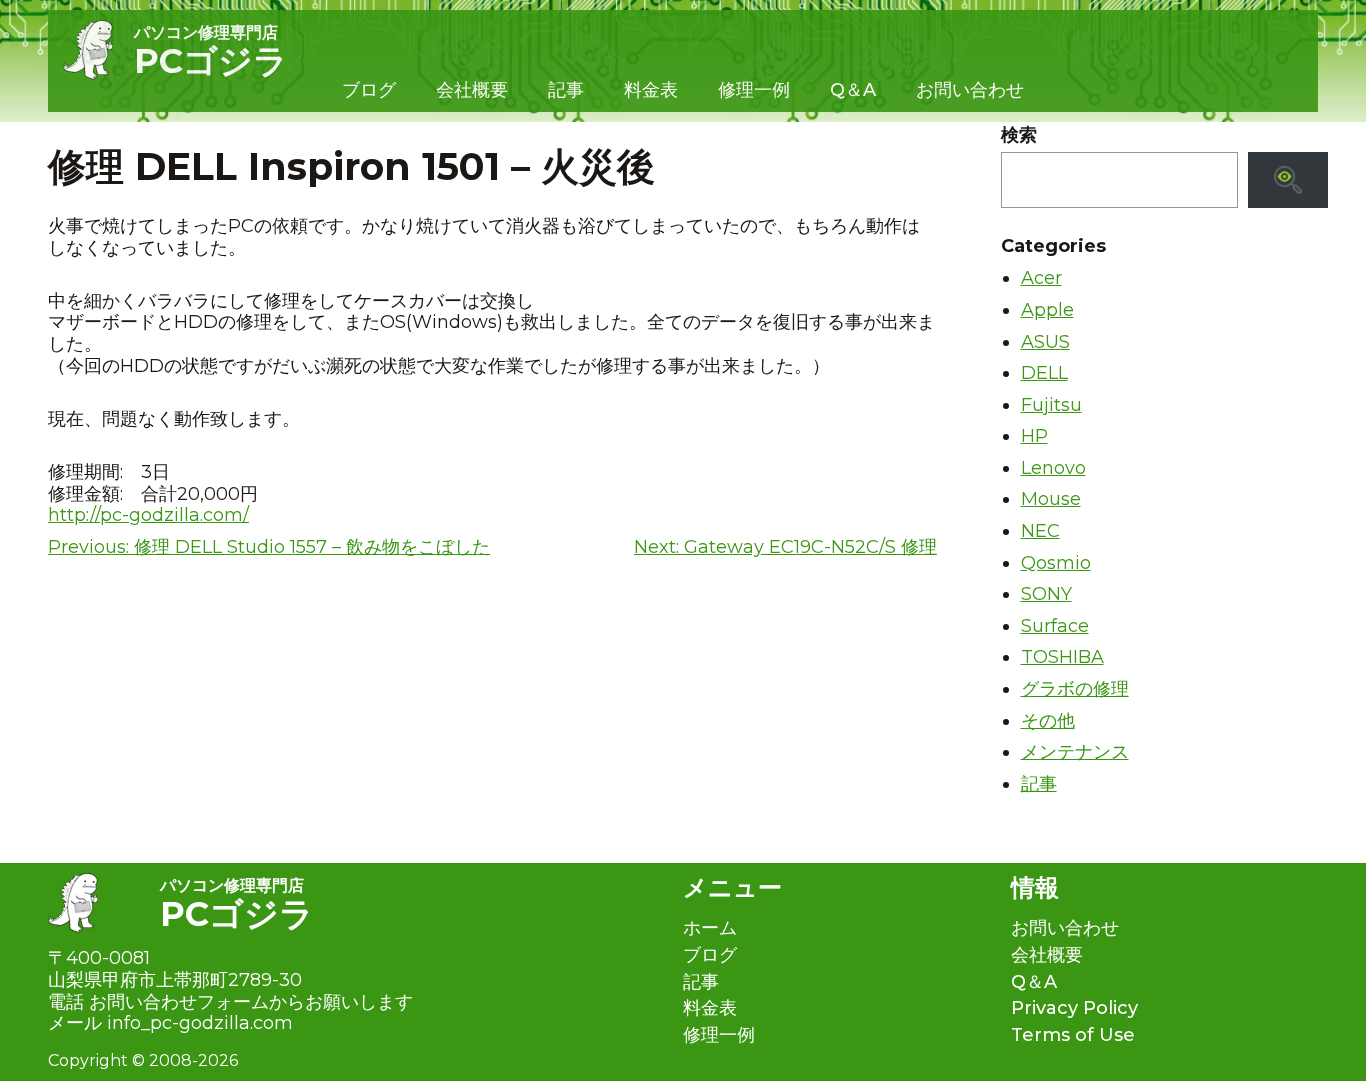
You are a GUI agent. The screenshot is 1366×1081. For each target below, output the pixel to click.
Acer (1041, 278)
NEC (1040, 531)
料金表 (651, 90)
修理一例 (754, 90)
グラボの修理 (1075, 689)
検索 (1019, 135)
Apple (1047, 310)
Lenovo (1053, 468)
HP (1034, 436)
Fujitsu (1051, 405)
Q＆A (853, 90)
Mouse (1051, 499)
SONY (1046, 594)
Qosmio (1056, 563)
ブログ (369, 90)
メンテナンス (1075, 752)
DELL (1044, 373)
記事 (566, 90)
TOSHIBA (1062, 657)
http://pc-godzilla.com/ (148, 515)
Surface (1055, 626)
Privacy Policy (1074, 1008)
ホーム (710, 928)
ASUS (1045, 342)
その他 (1048, 721)
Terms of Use (1073, 1035)
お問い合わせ (970, 90)
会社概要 (472, 90)
